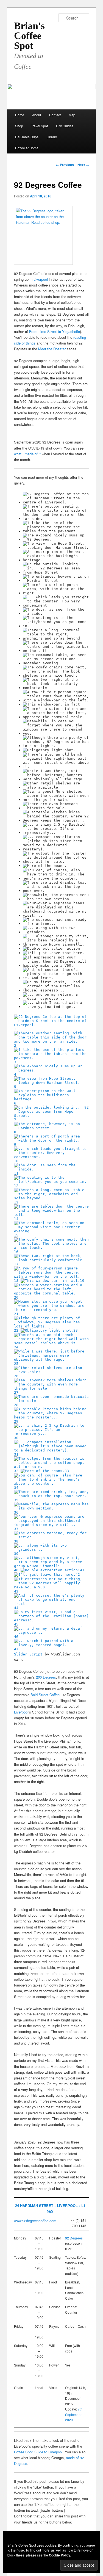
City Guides (65, 126)
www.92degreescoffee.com (35, 2221)
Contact (55, 115)
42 (78, 1574)
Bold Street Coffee (45, 1695)
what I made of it (27, 454)
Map (72, 115)
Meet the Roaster (52, 349)
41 (82, 1570)
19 (82, 1281)
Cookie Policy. (60, 2555)
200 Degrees (46, 1677)
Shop (19, 126)
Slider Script (28, 1654)
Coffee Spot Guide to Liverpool (38, 2452)
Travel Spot (39, 126)
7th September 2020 (74, 2414)
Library (52, 137)
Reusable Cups (27, 137)
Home (20, 115)
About (37, 115)
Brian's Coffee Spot (29, 36)
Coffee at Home (27, 148)
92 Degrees (74, 2238)
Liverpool (41, 279)
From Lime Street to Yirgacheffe (55, 331)
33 (67, 1471)
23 (76, 1330)
